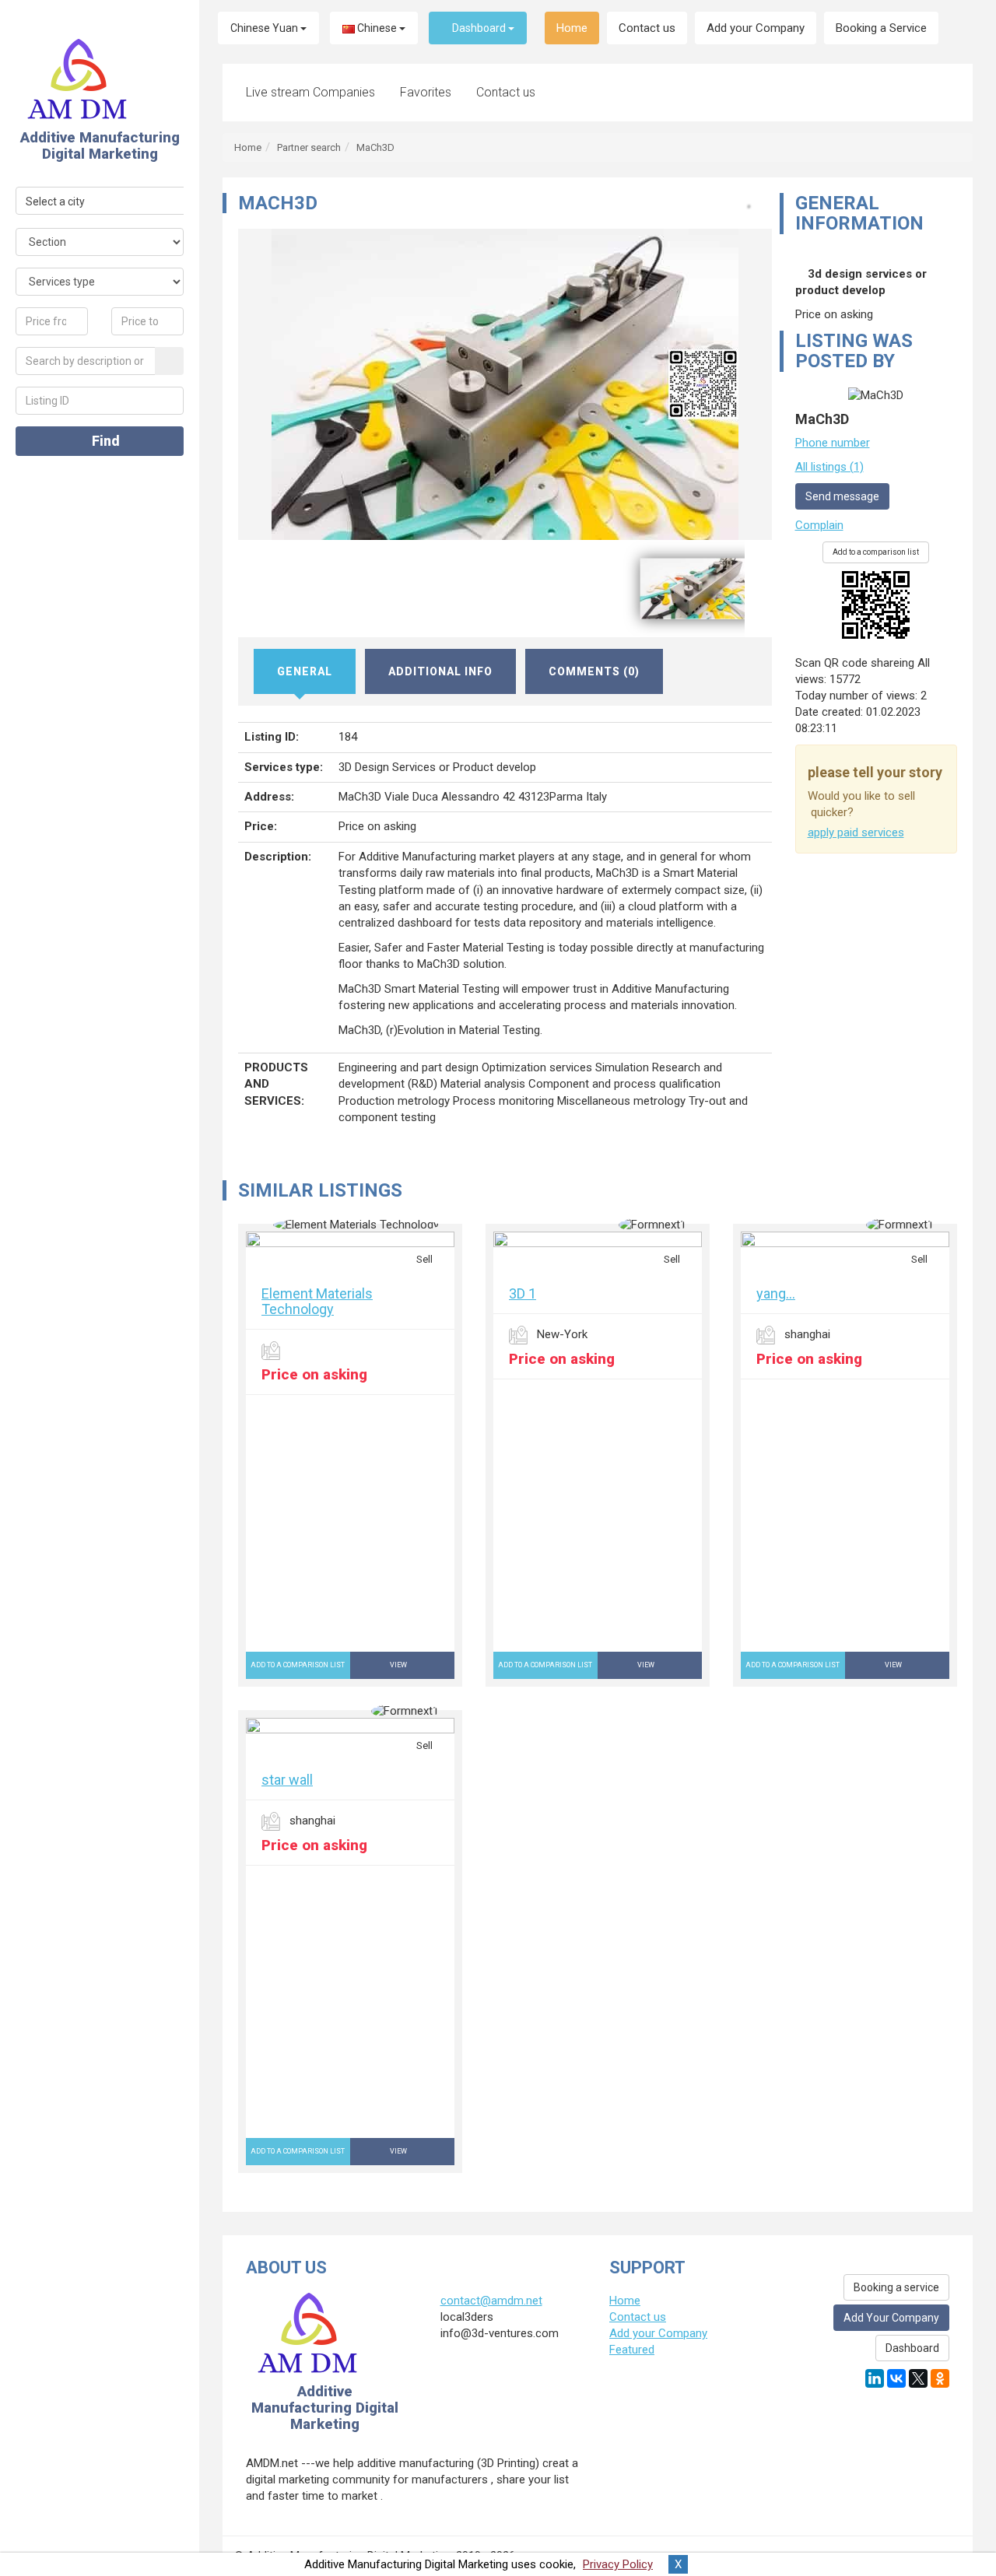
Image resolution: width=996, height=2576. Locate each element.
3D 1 (523, 1293)
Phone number (833, 443)
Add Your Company (891, 2318)
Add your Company (756, 28)
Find (104, 441)
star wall (287, 1780)
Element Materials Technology (317, 1301)
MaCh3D (375, 147)
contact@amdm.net (491, 2301)
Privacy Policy (618, 2564)
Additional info (440, 671)
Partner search (309, 147)
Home (572, 28)
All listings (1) (829, 467)
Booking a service (896, 2287)
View (399, 1665)
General (305, 671)
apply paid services (856, 832)
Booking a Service (881, 28)
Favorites (426, 92)
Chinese (377, 28)
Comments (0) (594, 671)
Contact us (647, 28)
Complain (819, 525)
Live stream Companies (310, 92)
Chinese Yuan (265, 28)
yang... (776, 1293)
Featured (632, 2350)
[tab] (305, 671)
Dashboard (479, 28)
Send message (842, 496)
